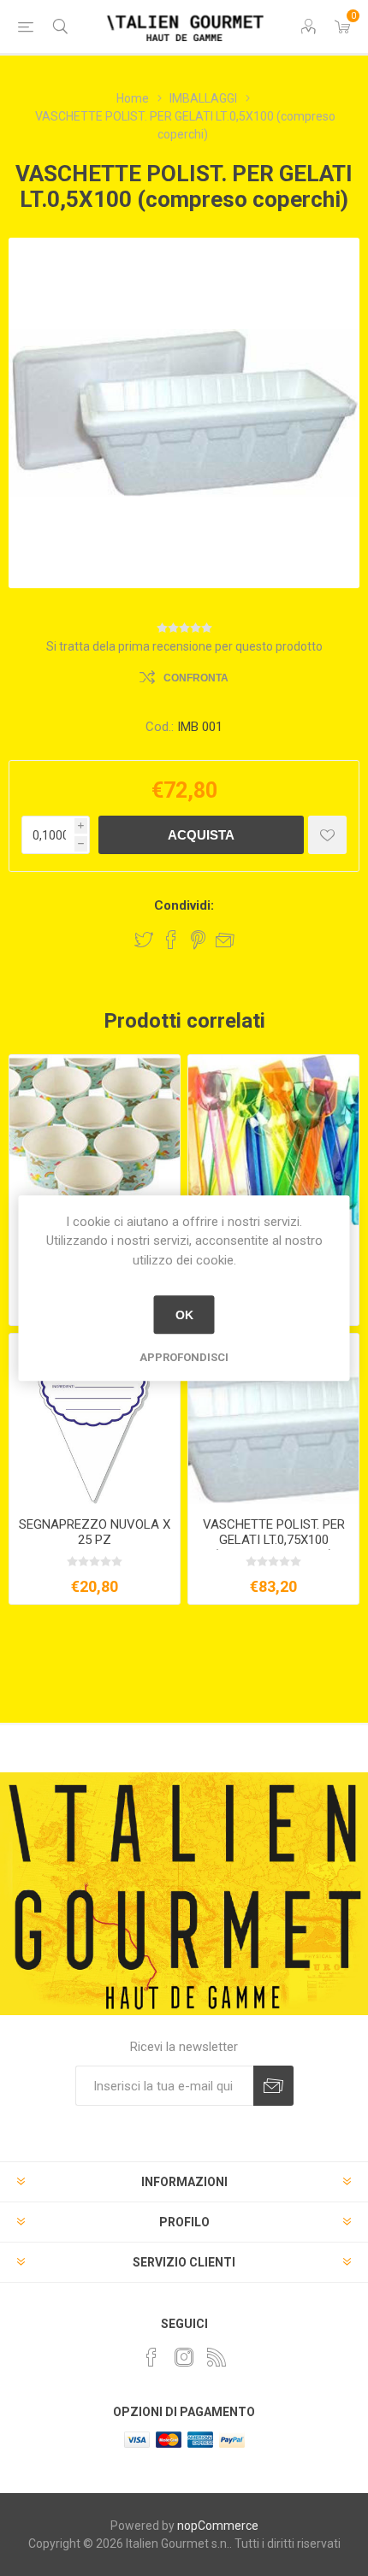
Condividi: (184, 905)
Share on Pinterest (198, 940)
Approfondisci (184, 1357)
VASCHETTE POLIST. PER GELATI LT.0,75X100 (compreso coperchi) (274, 1540)
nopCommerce (218, 2526)
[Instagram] (184, 2357)
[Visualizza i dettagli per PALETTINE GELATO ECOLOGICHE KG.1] (273, 1140)
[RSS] (217, 2357)
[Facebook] (151, 2357)
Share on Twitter (144, 940)
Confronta (196, 678)
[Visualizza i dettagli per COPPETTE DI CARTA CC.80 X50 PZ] (95, 1140)
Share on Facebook (171, 940)
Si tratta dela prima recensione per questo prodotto (184, 646)
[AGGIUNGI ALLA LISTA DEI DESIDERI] (327, 835)
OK (184, 1315)
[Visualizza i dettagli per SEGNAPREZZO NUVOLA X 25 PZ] (95, 1419)
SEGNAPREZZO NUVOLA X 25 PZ (95, 1532)
